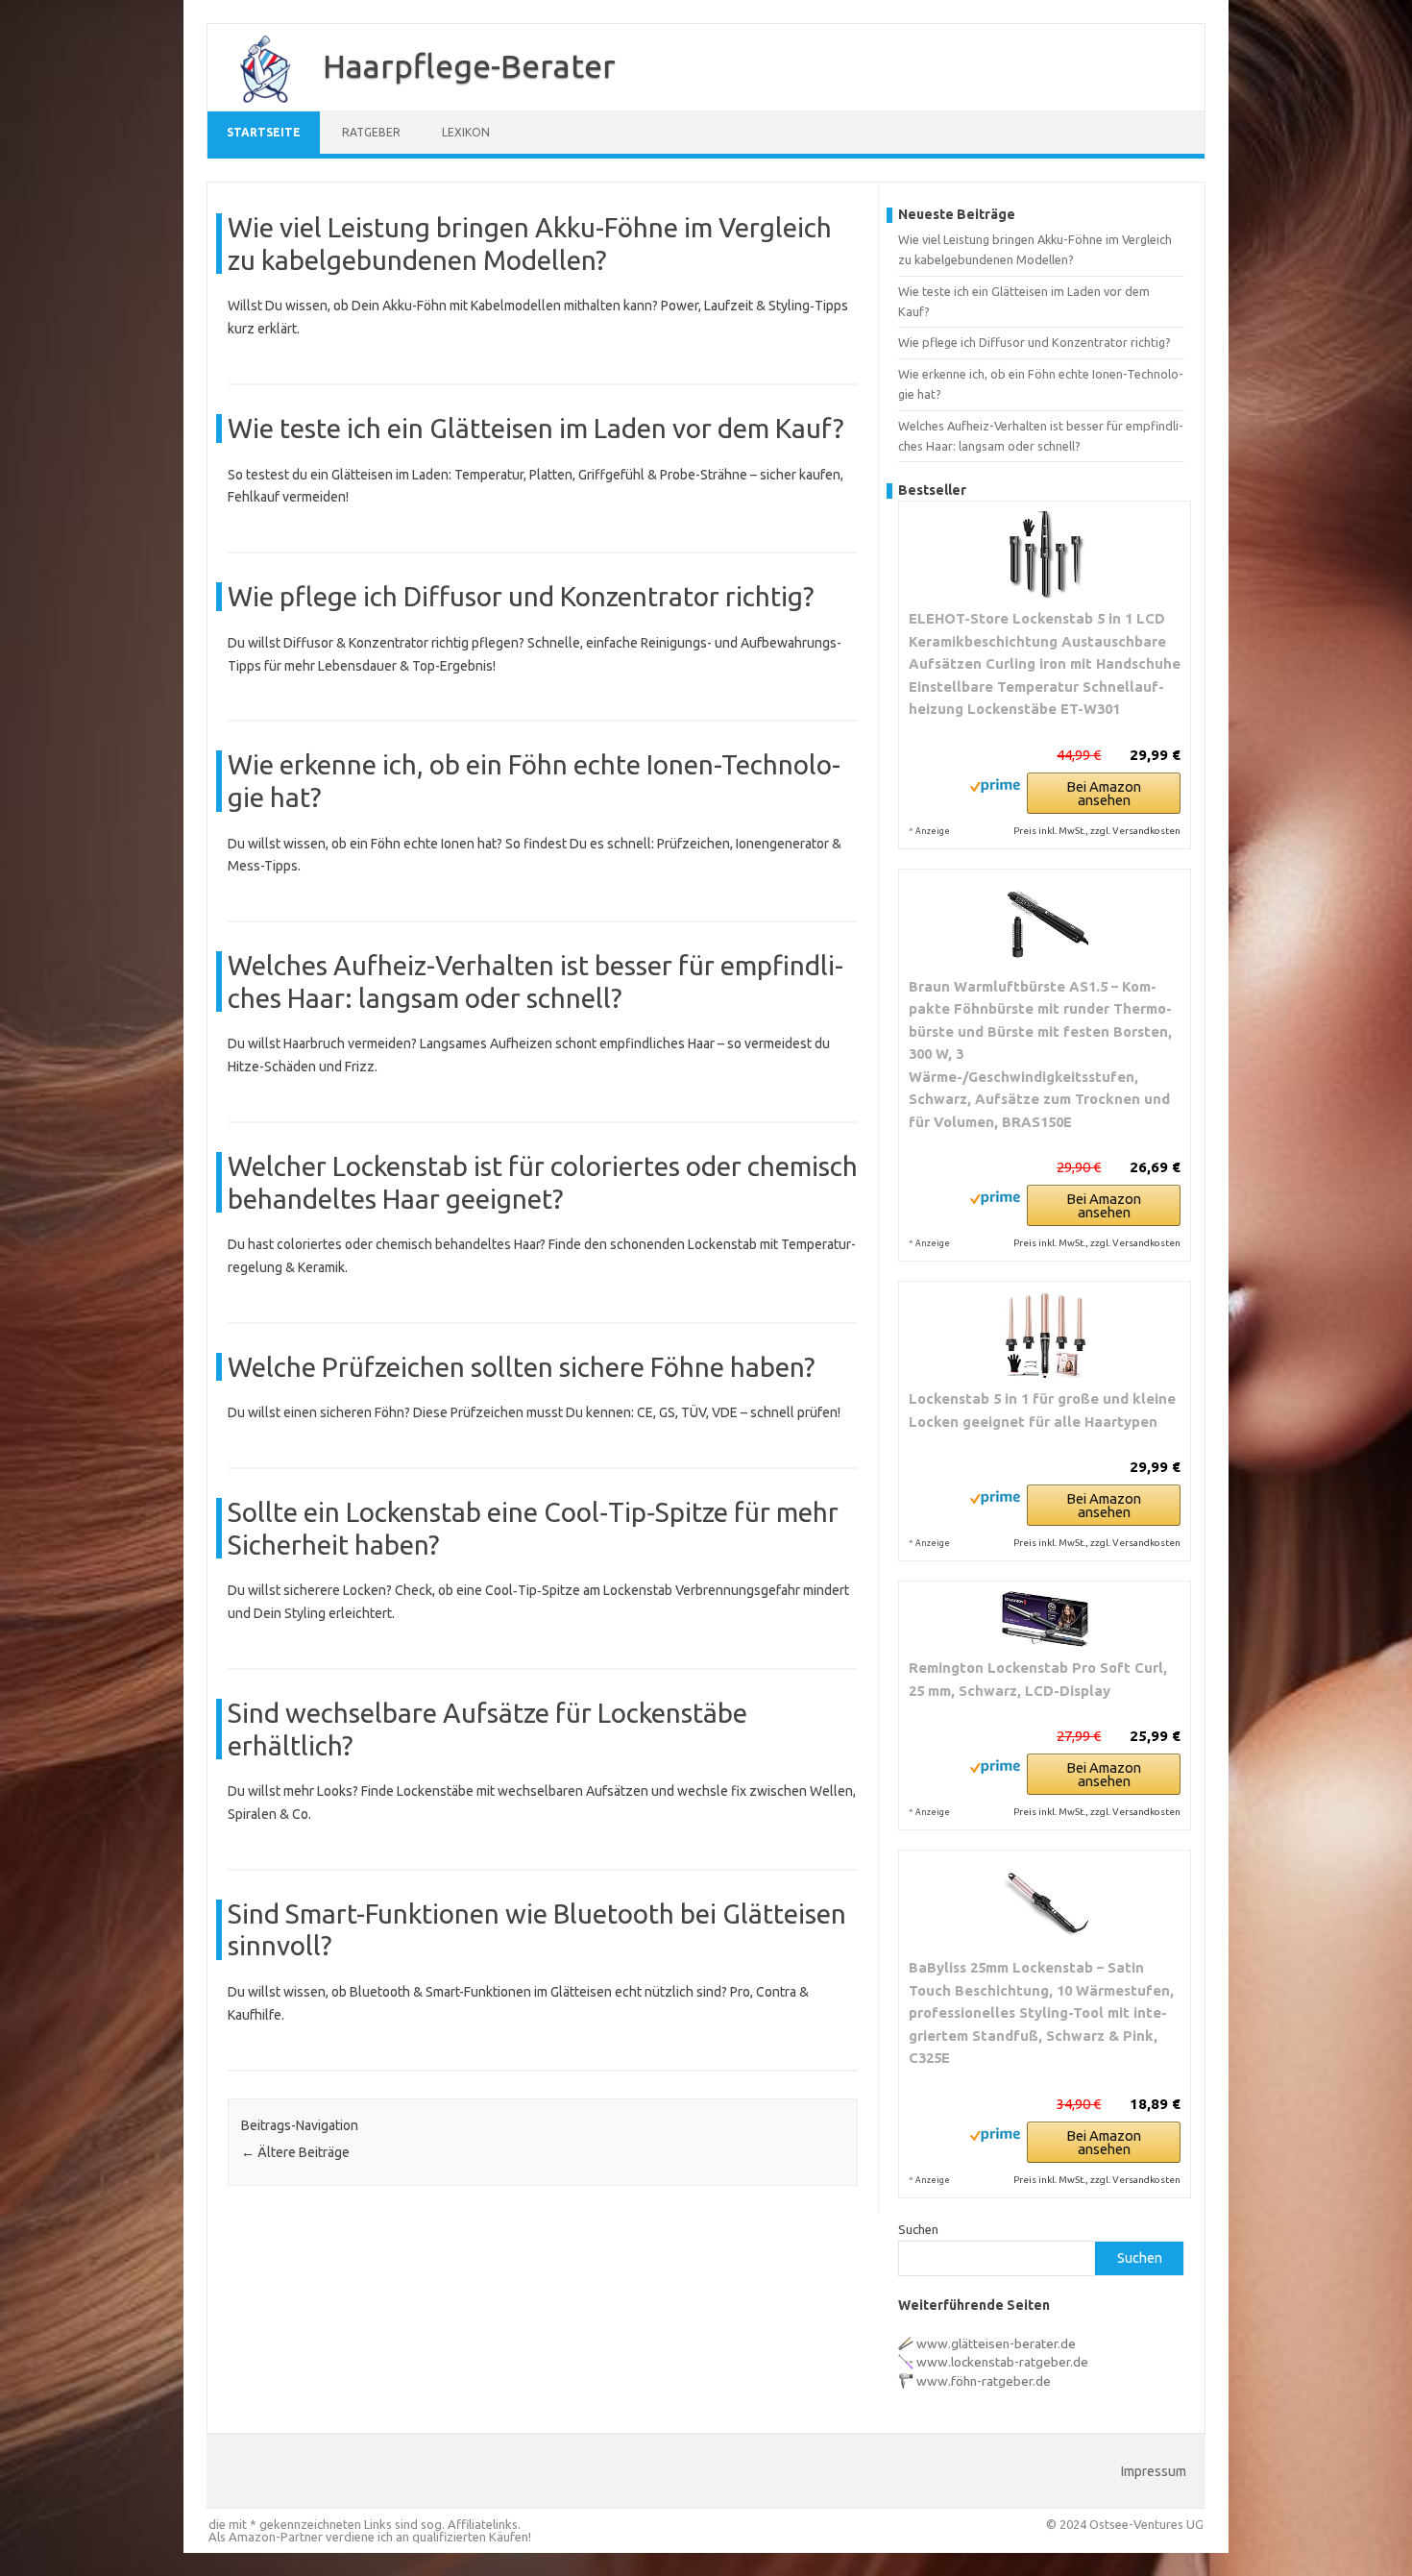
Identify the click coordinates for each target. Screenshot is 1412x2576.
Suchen (918, 2229)
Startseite (264, 132)
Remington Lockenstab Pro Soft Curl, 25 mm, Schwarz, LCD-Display (1038, 1679)
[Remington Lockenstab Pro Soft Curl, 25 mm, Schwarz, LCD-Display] (1045, 1619)
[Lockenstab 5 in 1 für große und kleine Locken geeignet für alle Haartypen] (1045, 1335)
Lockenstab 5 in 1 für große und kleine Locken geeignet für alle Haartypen (1042, 1410)
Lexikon (466, 132)
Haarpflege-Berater (469, 65)
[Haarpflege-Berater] (256, 104)
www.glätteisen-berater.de (996, 2343)
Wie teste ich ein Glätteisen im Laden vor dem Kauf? (536, 428)
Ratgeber (371, 132)
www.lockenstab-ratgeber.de (1002, 2362)
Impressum (1154, 2471)
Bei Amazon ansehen (1104, 793)
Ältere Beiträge (295, 2152)
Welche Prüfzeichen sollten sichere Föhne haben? (521, 1367)
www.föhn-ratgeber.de (984, 2381)
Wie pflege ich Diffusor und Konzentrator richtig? (521, 596)
